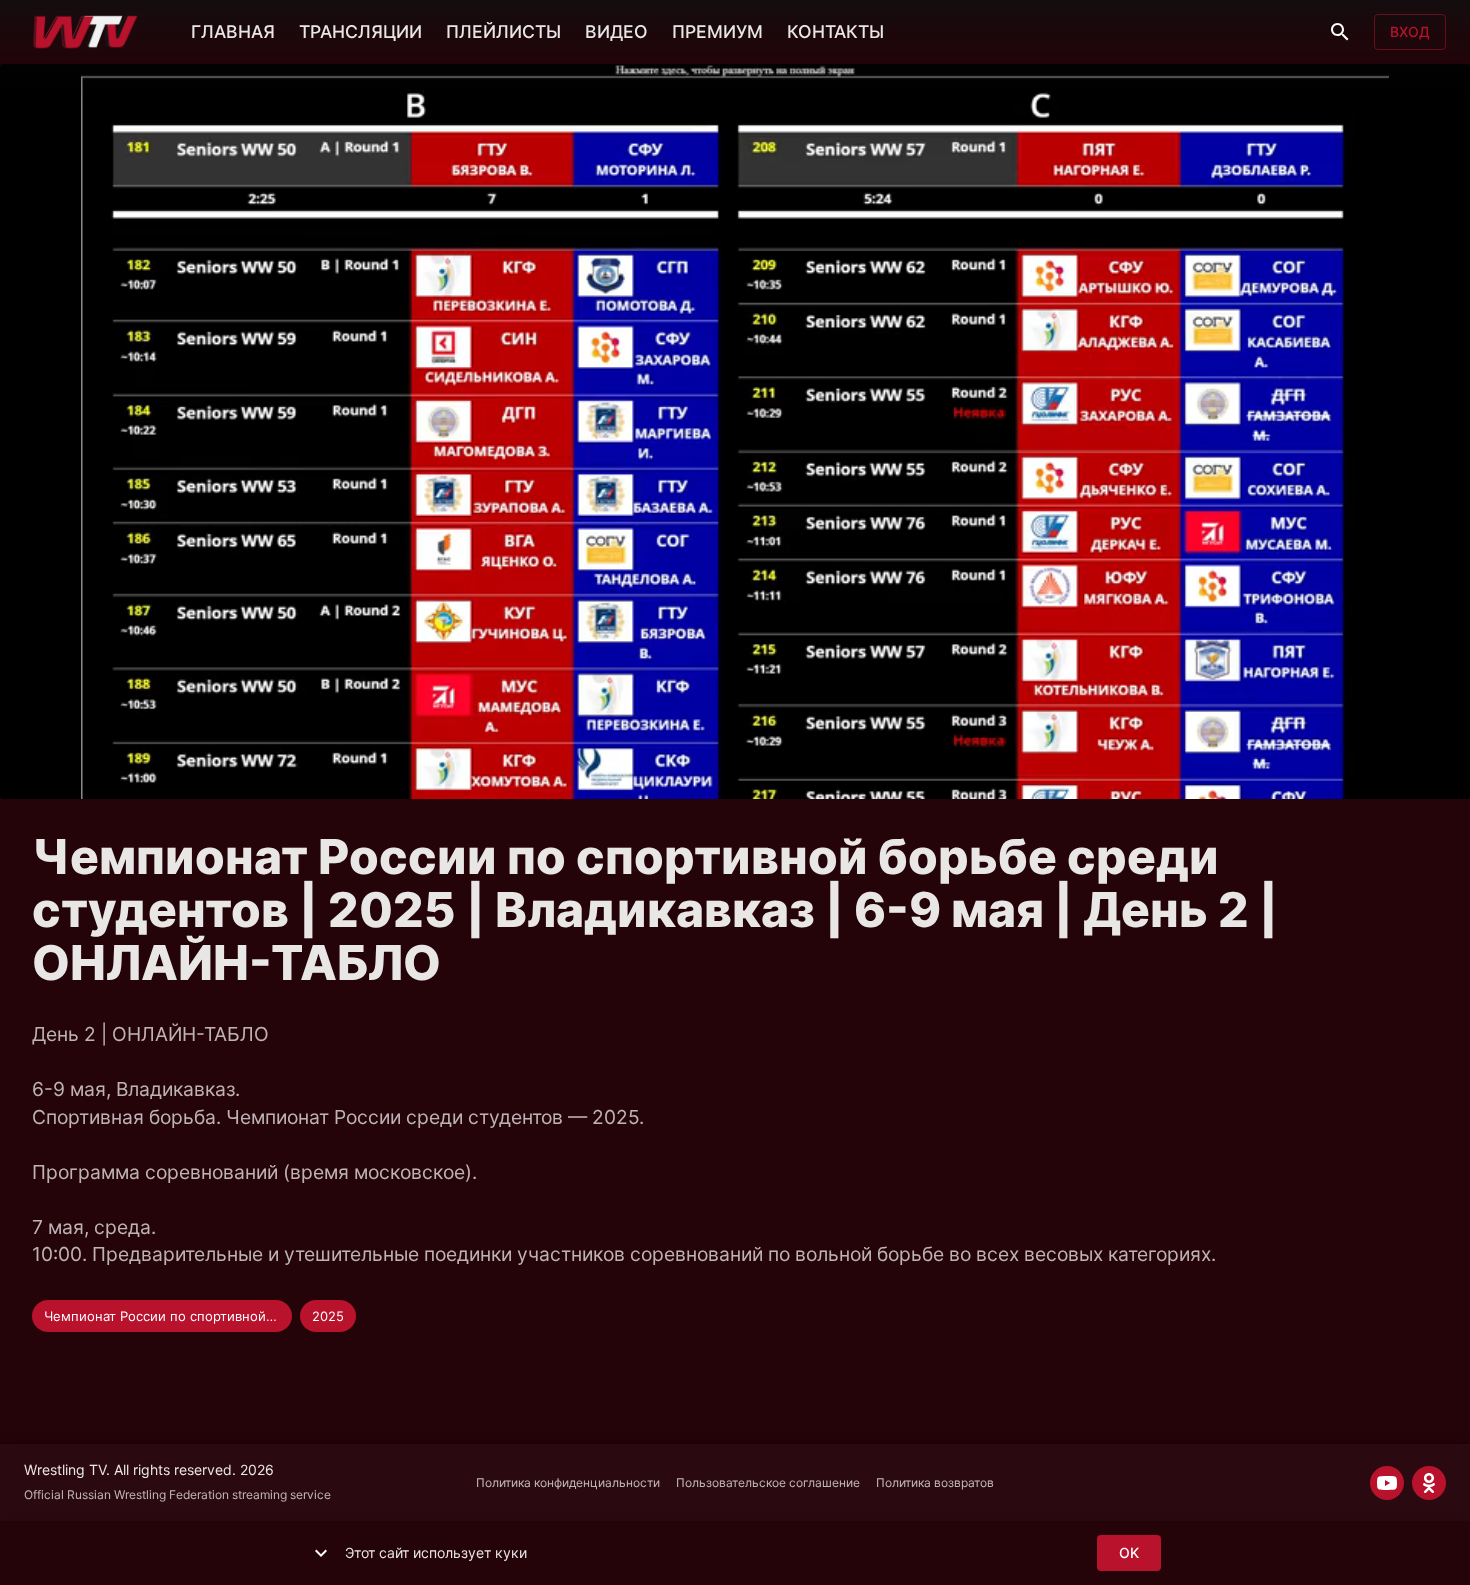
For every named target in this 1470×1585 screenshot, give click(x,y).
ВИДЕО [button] (616, 31)
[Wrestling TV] (85, 32)
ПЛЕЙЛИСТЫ (503, 31)
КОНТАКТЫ (835, 31)
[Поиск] (1340, 32)
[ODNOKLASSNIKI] (1429, 1483)
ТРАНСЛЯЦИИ (360, 31)
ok (1129, 1552)
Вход (1410, 31)
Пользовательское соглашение (768, 1482)
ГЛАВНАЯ (233, 31)
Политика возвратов (935, 1482)
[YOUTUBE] (1387, 1483)
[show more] (321, 1553)
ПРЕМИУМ (717, 31)
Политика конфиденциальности (568, 1482)
